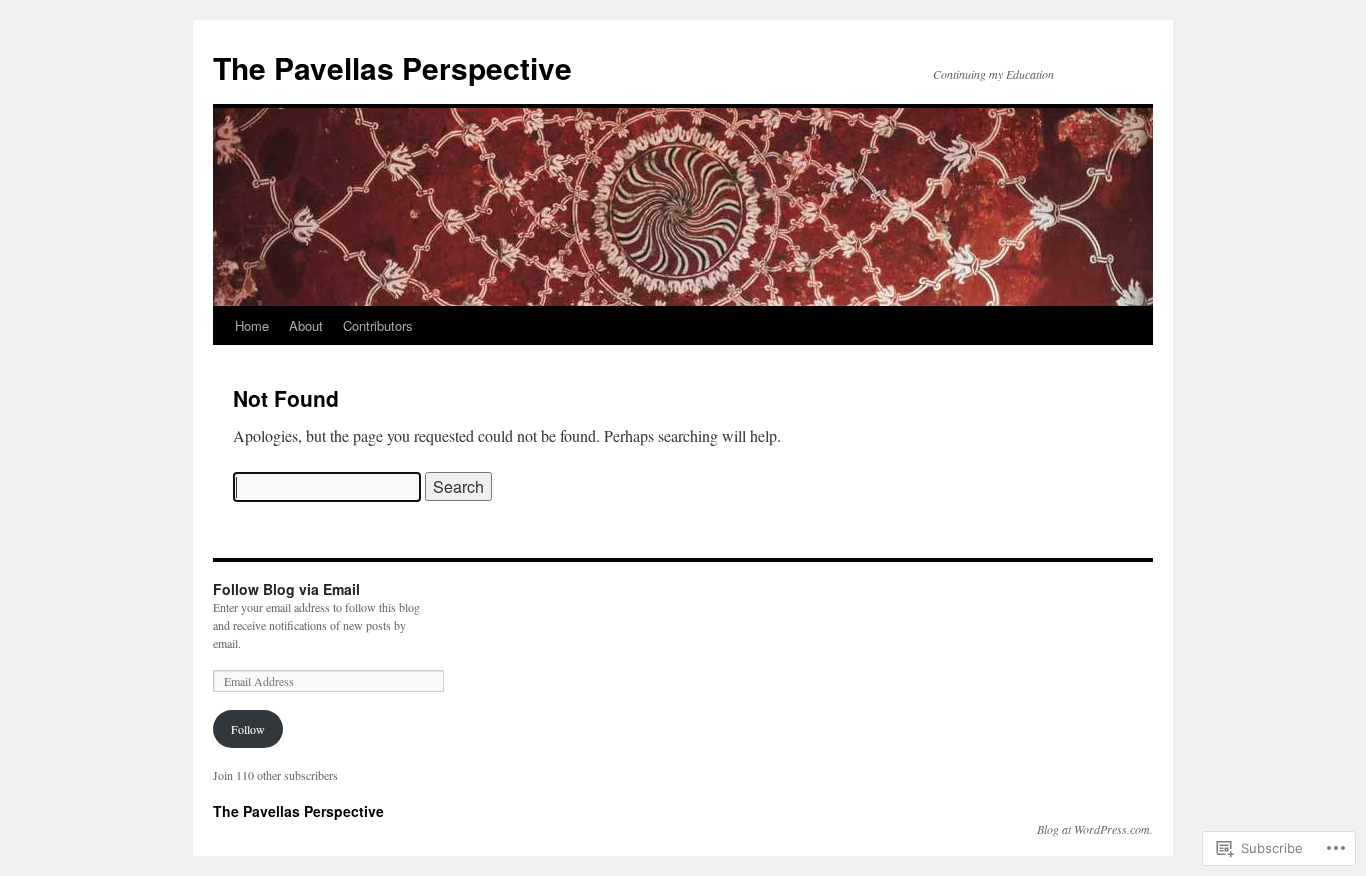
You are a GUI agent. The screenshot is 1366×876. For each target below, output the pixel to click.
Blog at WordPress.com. (1095, 829)
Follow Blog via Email (286, 589)
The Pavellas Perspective (392, 67)
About (306, 325)
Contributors (378, 325)
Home (252, 325)
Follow (248, 729)
